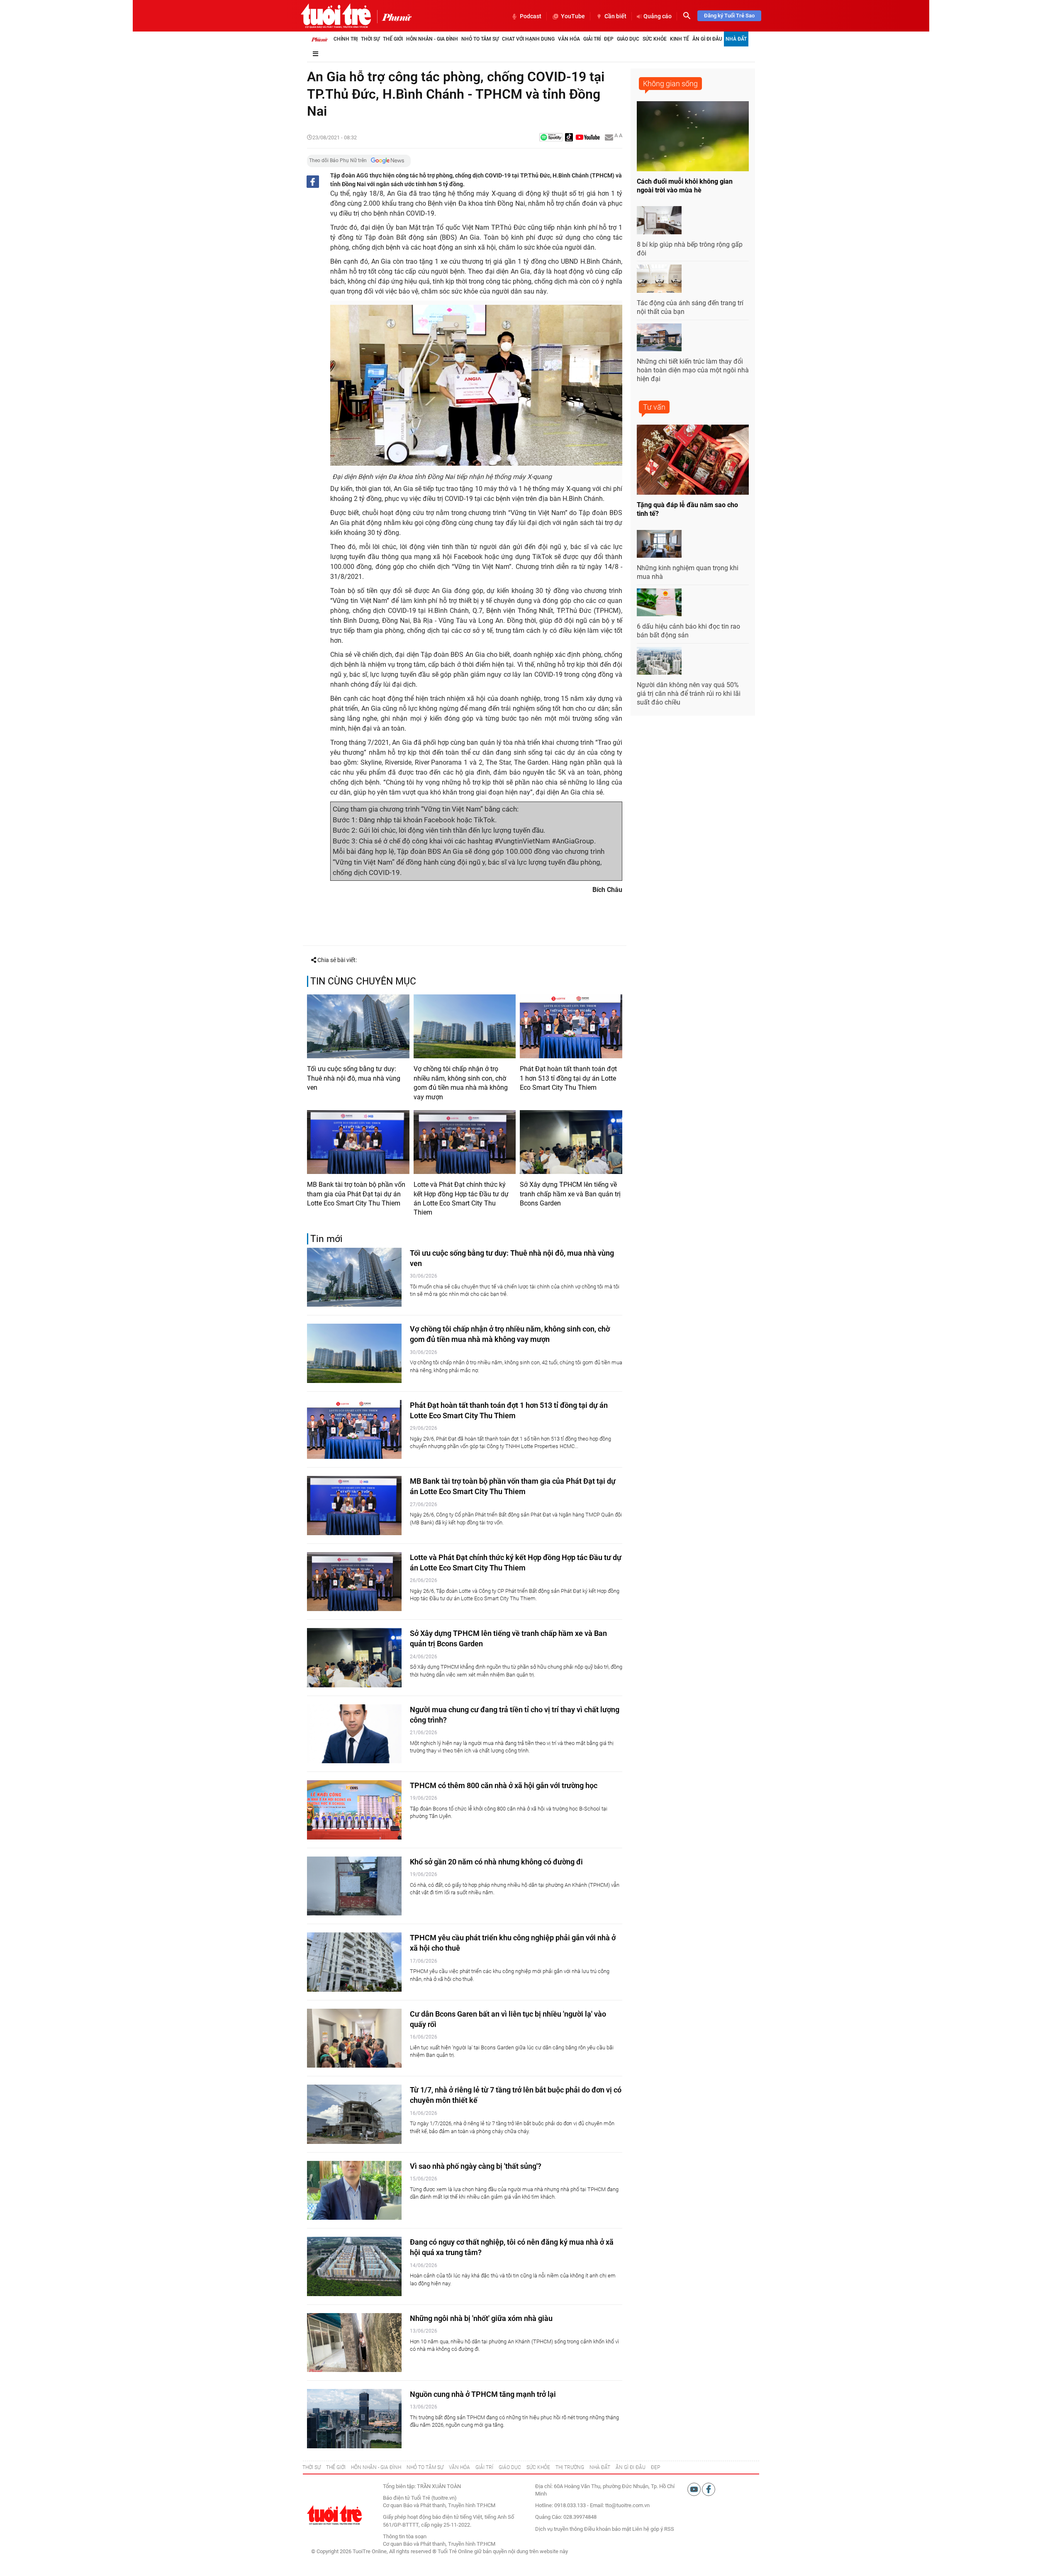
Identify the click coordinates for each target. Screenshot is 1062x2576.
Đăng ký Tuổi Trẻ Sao (729, 16)
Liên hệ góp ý (648, 2529)
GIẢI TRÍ (484, 2467)
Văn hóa (569, 39)
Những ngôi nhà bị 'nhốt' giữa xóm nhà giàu (481, 2318)
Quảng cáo (658, 16)
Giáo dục (628, 39)
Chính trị (346, 39)
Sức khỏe (655, 39)
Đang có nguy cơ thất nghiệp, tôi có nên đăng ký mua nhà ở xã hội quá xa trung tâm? (512, 2247)
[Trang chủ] (319, 39)
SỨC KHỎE (538, 2467)
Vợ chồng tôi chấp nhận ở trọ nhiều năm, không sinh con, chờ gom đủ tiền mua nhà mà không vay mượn (461, 1083)
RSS (669, 2529)
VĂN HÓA (459, 2467)
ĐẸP (655, 2467)
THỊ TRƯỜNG (570, 2467)
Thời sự (370, 39)
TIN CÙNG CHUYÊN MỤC (363, 981)
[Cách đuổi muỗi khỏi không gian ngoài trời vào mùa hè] (693, 136)
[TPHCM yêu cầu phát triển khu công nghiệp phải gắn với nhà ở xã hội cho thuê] (354, 1962)
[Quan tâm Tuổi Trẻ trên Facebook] (709, 2489)
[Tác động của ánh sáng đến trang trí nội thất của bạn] (659, 279)
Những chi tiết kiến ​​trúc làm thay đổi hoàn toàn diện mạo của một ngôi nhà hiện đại (693, 370)
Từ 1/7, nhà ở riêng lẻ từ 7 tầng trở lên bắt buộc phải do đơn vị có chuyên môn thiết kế (516, 2095)
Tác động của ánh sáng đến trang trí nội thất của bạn (690, 307)
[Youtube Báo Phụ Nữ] (588, 138)
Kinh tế (680, 39)
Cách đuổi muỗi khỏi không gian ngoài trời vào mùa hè (685, 186)
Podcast (531, 16)
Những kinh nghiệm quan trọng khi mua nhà (688, 572)
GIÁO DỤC (510, 2467)
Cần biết (615, 16)
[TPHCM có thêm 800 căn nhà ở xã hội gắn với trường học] (354, 1810)
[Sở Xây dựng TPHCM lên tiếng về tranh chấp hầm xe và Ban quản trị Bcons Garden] (571, 1142)
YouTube (573, 16)
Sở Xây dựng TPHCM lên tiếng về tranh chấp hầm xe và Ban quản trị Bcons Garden (570, 1194)
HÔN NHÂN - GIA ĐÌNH (376, 2467)
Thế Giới (393, 39)
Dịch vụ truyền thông (559, 2529)
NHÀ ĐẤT (600, 2467)
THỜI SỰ (312, 2467)
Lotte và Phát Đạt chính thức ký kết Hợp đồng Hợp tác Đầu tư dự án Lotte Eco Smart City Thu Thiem (461, 1198)
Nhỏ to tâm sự (480, 39)
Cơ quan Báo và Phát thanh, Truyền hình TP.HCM (439, 2544)
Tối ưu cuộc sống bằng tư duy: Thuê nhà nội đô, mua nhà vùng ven (354, 1078)
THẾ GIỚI (336, 2467)
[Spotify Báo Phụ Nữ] (551, 138)
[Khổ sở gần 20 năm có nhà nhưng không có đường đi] (354, 1886)
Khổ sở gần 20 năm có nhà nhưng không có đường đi (496, 1862)
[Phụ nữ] (394, 17)
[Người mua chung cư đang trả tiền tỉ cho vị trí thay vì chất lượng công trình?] (354, 1734)
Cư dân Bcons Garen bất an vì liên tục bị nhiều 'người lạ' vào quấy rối (508, 2019)
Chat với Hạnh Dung (528, 39)
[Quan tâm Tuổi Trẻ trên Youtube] (695, 2489)
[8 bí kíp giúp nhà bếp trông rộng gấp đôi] (659, 220)
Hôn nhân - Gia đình (432, 39)
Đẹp (609, 39)
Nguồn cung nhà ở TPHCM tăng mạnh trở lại (483, 2394)
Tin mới (326, 1239)
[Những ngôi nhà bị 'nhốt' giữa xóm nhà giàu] (354, 2343)
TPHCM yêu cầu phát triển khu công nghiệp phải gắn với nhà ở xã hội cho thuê (513, 1943)
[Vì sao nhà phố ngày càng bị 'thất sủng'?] (354, 2191)
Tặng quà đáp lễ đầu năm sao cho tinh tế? (687, 509)
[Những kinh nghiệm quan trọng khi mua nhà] (659, 544)
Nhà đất (736, 39)
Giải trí (592, 39)
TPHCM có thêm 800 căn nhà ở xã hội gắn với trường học (504, 1785)
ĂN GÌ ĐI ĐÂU (631, 2467)
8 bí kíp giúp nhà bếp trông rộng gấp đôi (690, 249)
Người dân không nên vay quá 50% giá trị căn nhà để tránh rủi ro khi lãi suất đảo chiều (689, 694)
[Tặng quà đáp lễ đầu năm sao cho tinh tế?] (693, 460)
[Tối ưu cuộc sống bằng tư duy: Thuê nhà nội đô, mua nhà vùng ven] (358, 1026)
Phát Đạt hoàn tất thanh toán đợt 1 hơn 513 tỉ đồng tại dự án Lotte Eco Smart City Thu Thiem (568, 1078)
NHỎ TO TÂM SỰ (425, 2467)
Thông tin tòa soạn (405, 2536)
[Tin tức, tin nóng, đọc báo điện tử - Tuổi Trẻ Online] (336, 16)
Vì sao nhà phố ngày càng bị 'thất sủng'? (476, 2166)
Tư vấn (654, 407)
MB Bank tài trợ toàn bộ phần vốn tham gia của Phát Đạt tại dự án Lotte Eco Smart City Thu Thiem (356, 1194)
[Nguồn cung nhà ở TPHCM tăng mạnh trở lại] (354, 2419)
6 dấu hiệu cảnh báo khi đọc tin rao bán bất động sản (688, 631)
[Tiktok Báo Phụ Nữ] (569, 138)
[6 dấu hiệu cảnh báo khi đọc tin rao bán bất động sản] (659, 603)
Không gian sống (670, 84)
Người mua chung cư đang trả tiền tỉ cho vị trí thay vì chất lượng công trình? (515, 1715)
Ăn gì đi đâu (707, 39)
